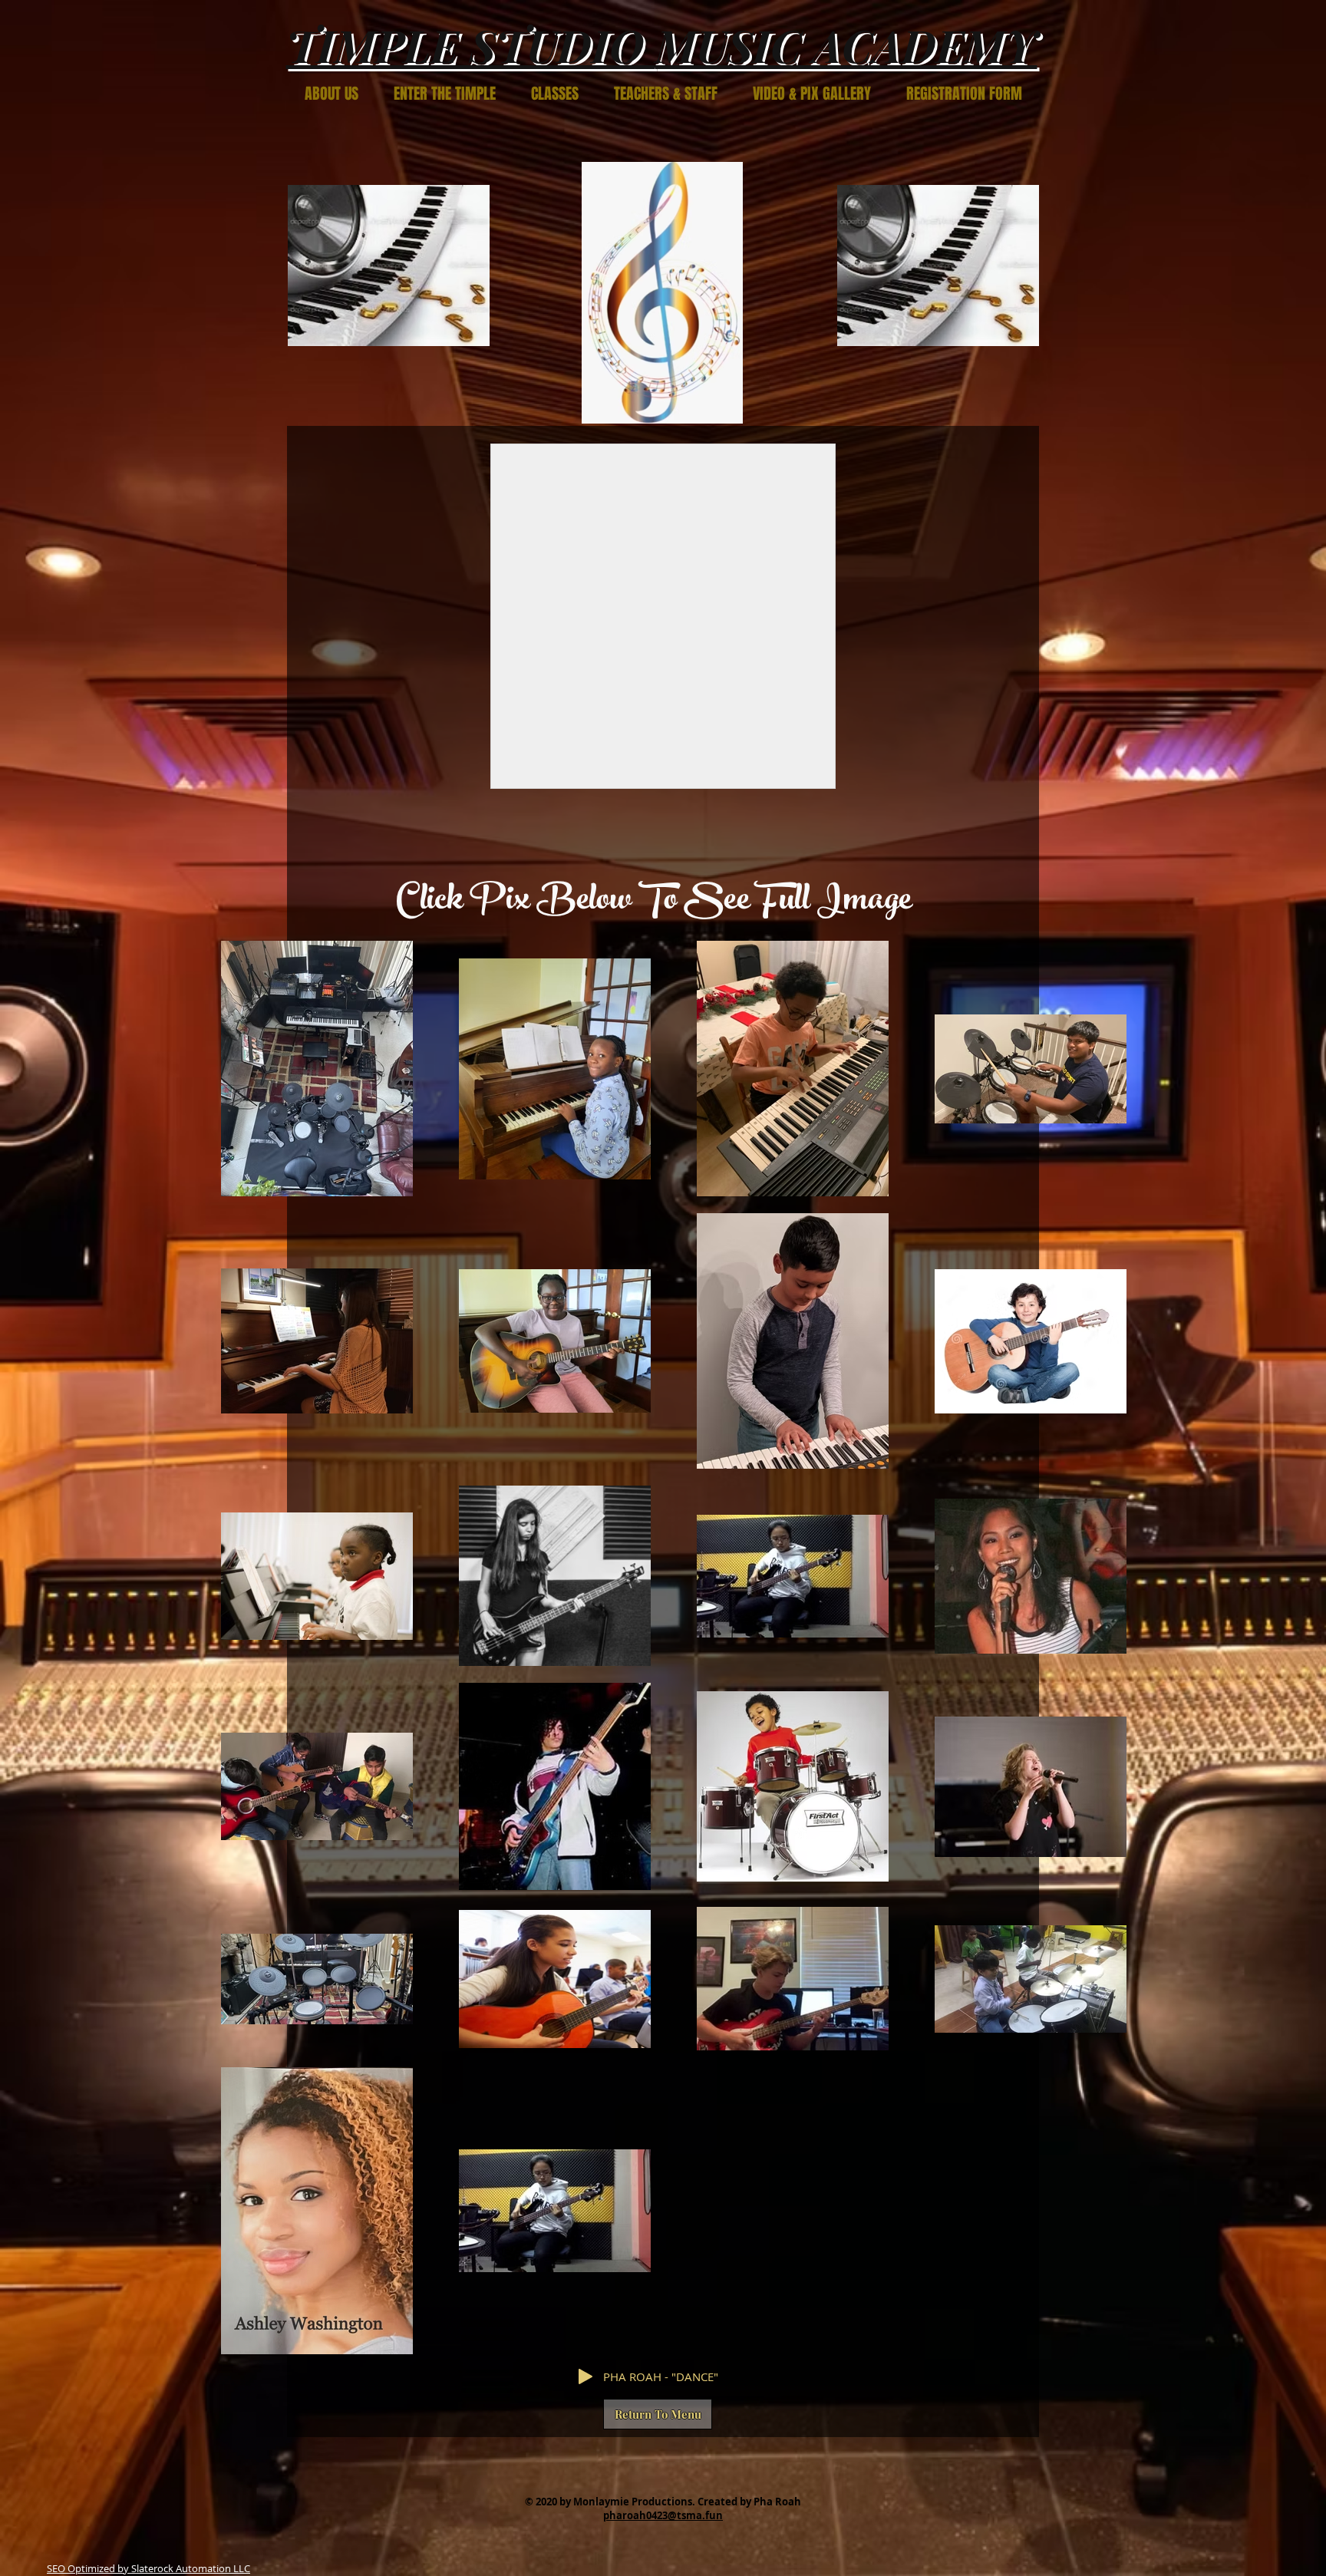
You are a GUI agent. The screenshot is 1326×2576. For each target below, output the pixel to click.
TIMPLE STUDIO (471, 45)
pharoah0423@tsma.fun (663, 2515)
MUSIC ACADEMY (846, 45)
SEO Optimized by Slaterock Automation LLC (148, 2568)
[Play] (585, 2376)
